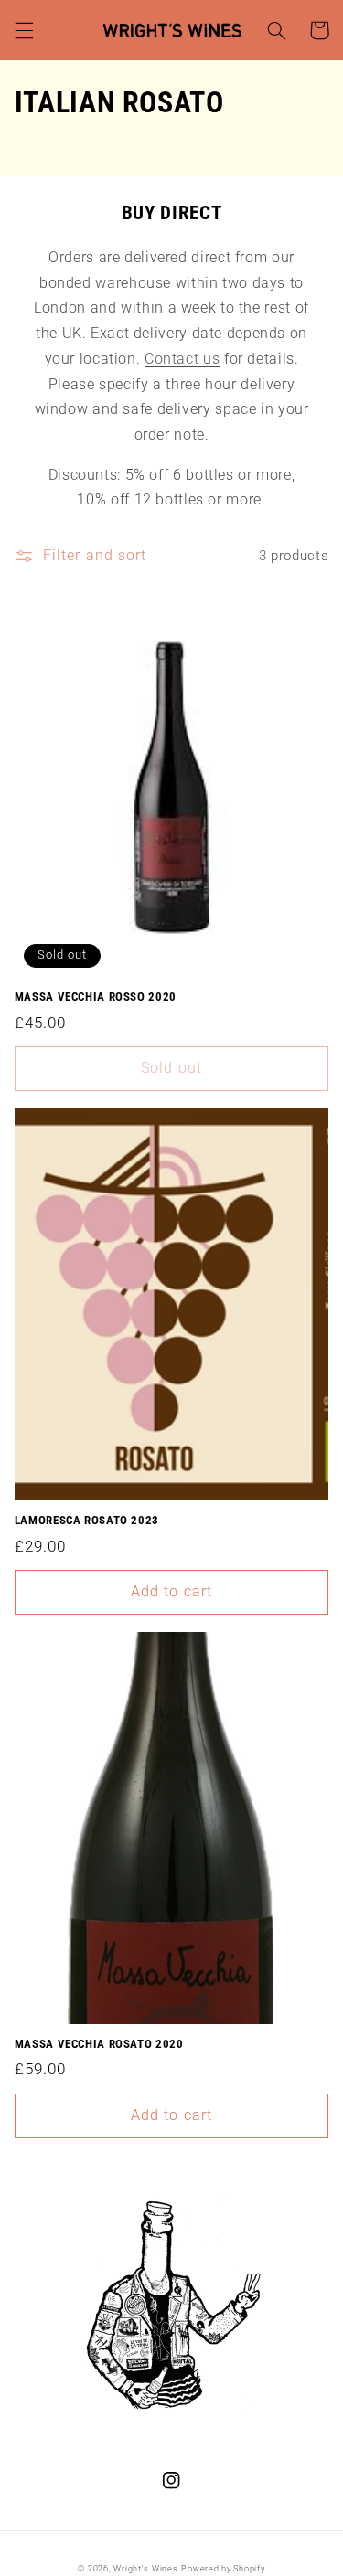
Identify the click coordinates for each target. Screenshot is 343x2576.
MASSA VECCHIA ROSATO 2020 (99, 2044)
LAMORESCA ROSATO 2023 (87, 1520)
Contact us (182, 359)
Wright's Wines (145, 2569)
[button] (24, 30)
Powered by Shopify (223, 2569)
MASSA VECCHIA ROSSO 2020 (96, 996)
